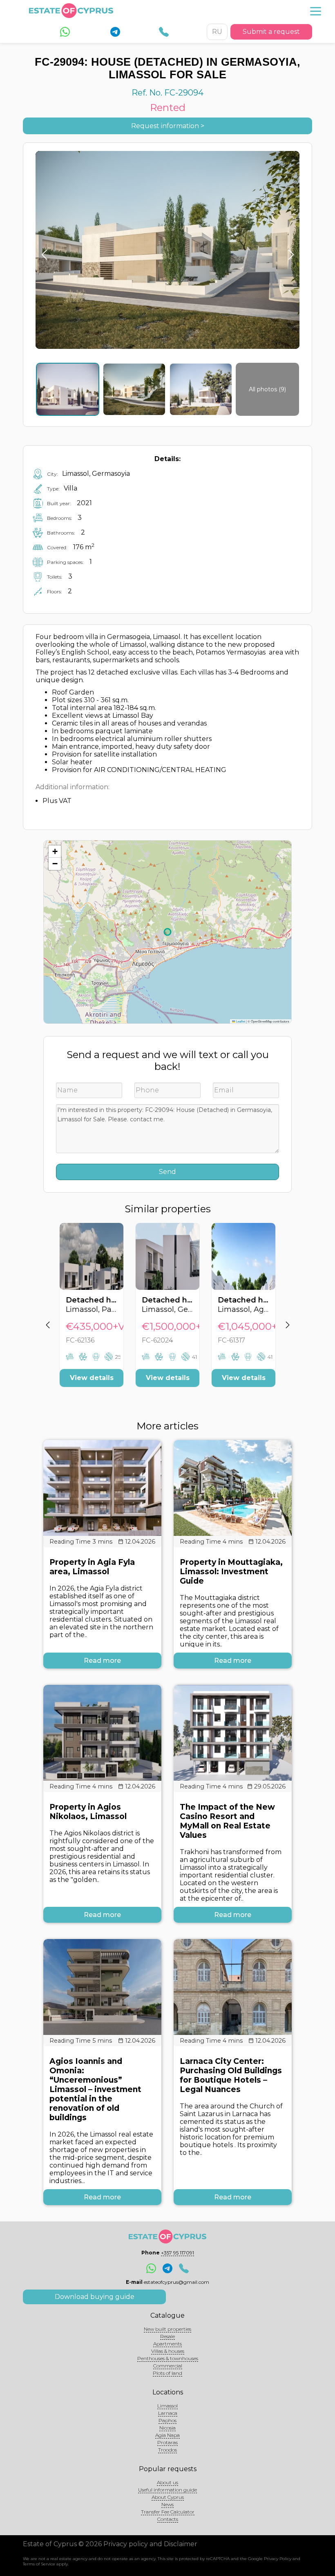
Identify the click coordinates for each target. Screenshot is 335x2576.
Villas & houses (168, 2351)
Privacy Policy (278, 2559)
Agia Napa (167, 2435)
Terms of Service (39, 2564)
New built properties (167, 2329)
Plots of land (167, 2373)
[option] (92, 1311)
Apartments (167, 2344)
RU (217, 32)
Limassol (167, 2406)
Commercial (168, 2366)
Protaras (167, 2442)
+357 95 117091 (178, 2253)
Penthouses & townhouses (168, 2358)
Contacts (168, 2519)
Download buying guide (95, 2297)
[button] (55, 852)
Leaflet (240, 1021)
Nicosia (167, 2428)
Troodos (167, 2450)
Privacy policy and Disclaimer (150, 2544)
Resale (167, 2336)
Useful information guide (167, 2490)
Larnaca (168, 2413)
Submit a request (271, 32)
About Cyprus (168, 2497)
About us (167, 2482)
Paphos (167, 2420)
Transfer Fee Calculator (168, 2512)
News (167, 2504)
